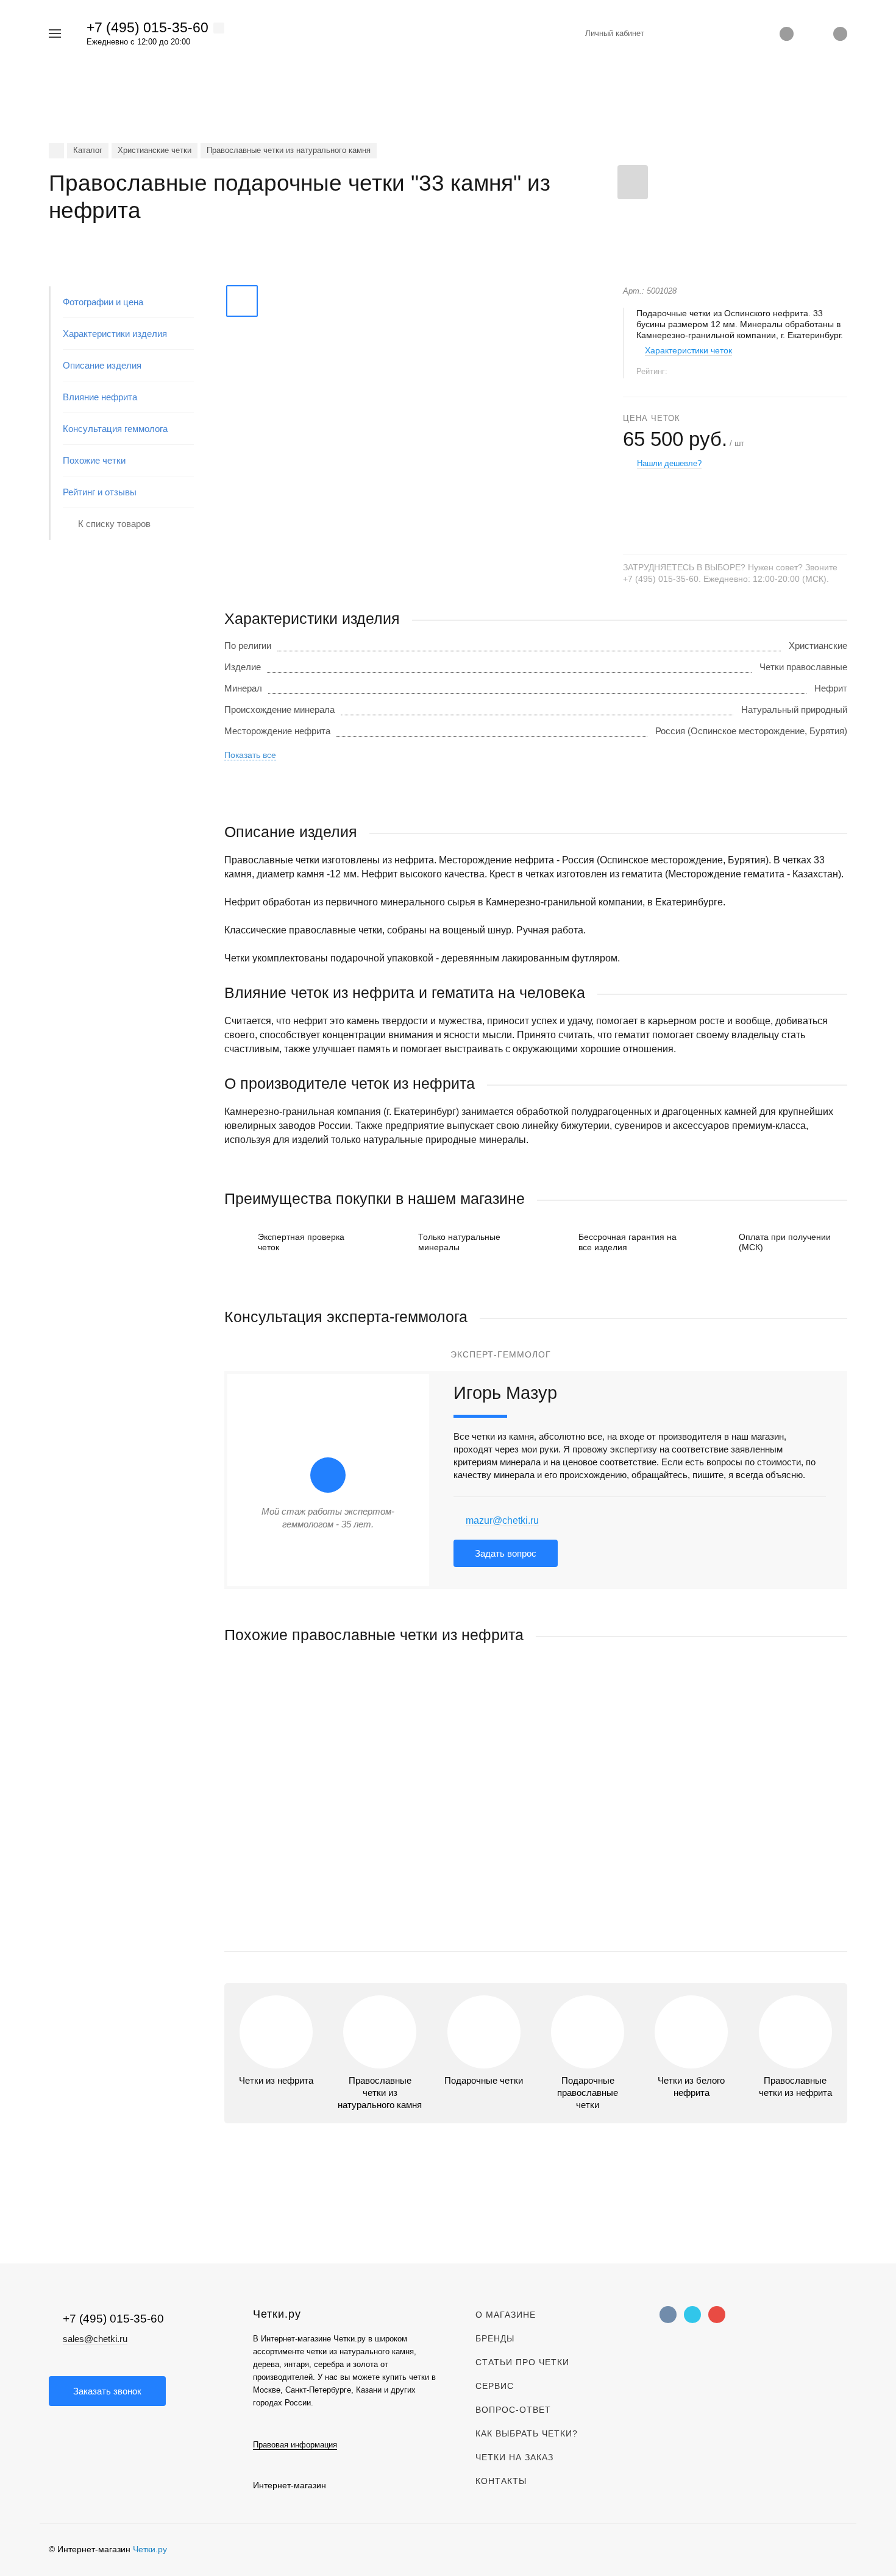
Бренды (495, 2338)
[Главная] (56, 151)
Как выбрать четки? (527, 2433)
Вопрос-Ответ (513, 2410)
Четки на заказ (514, 2457)
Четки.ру (150, 2549)
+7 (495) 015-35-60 (148, 27)
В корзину (380, 1916)
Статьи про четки (522, 2362)
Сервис (495, 2386)
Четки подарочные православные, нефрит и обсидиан (338, 1838)
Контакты (501, 2481)
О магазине (506, 2315)
